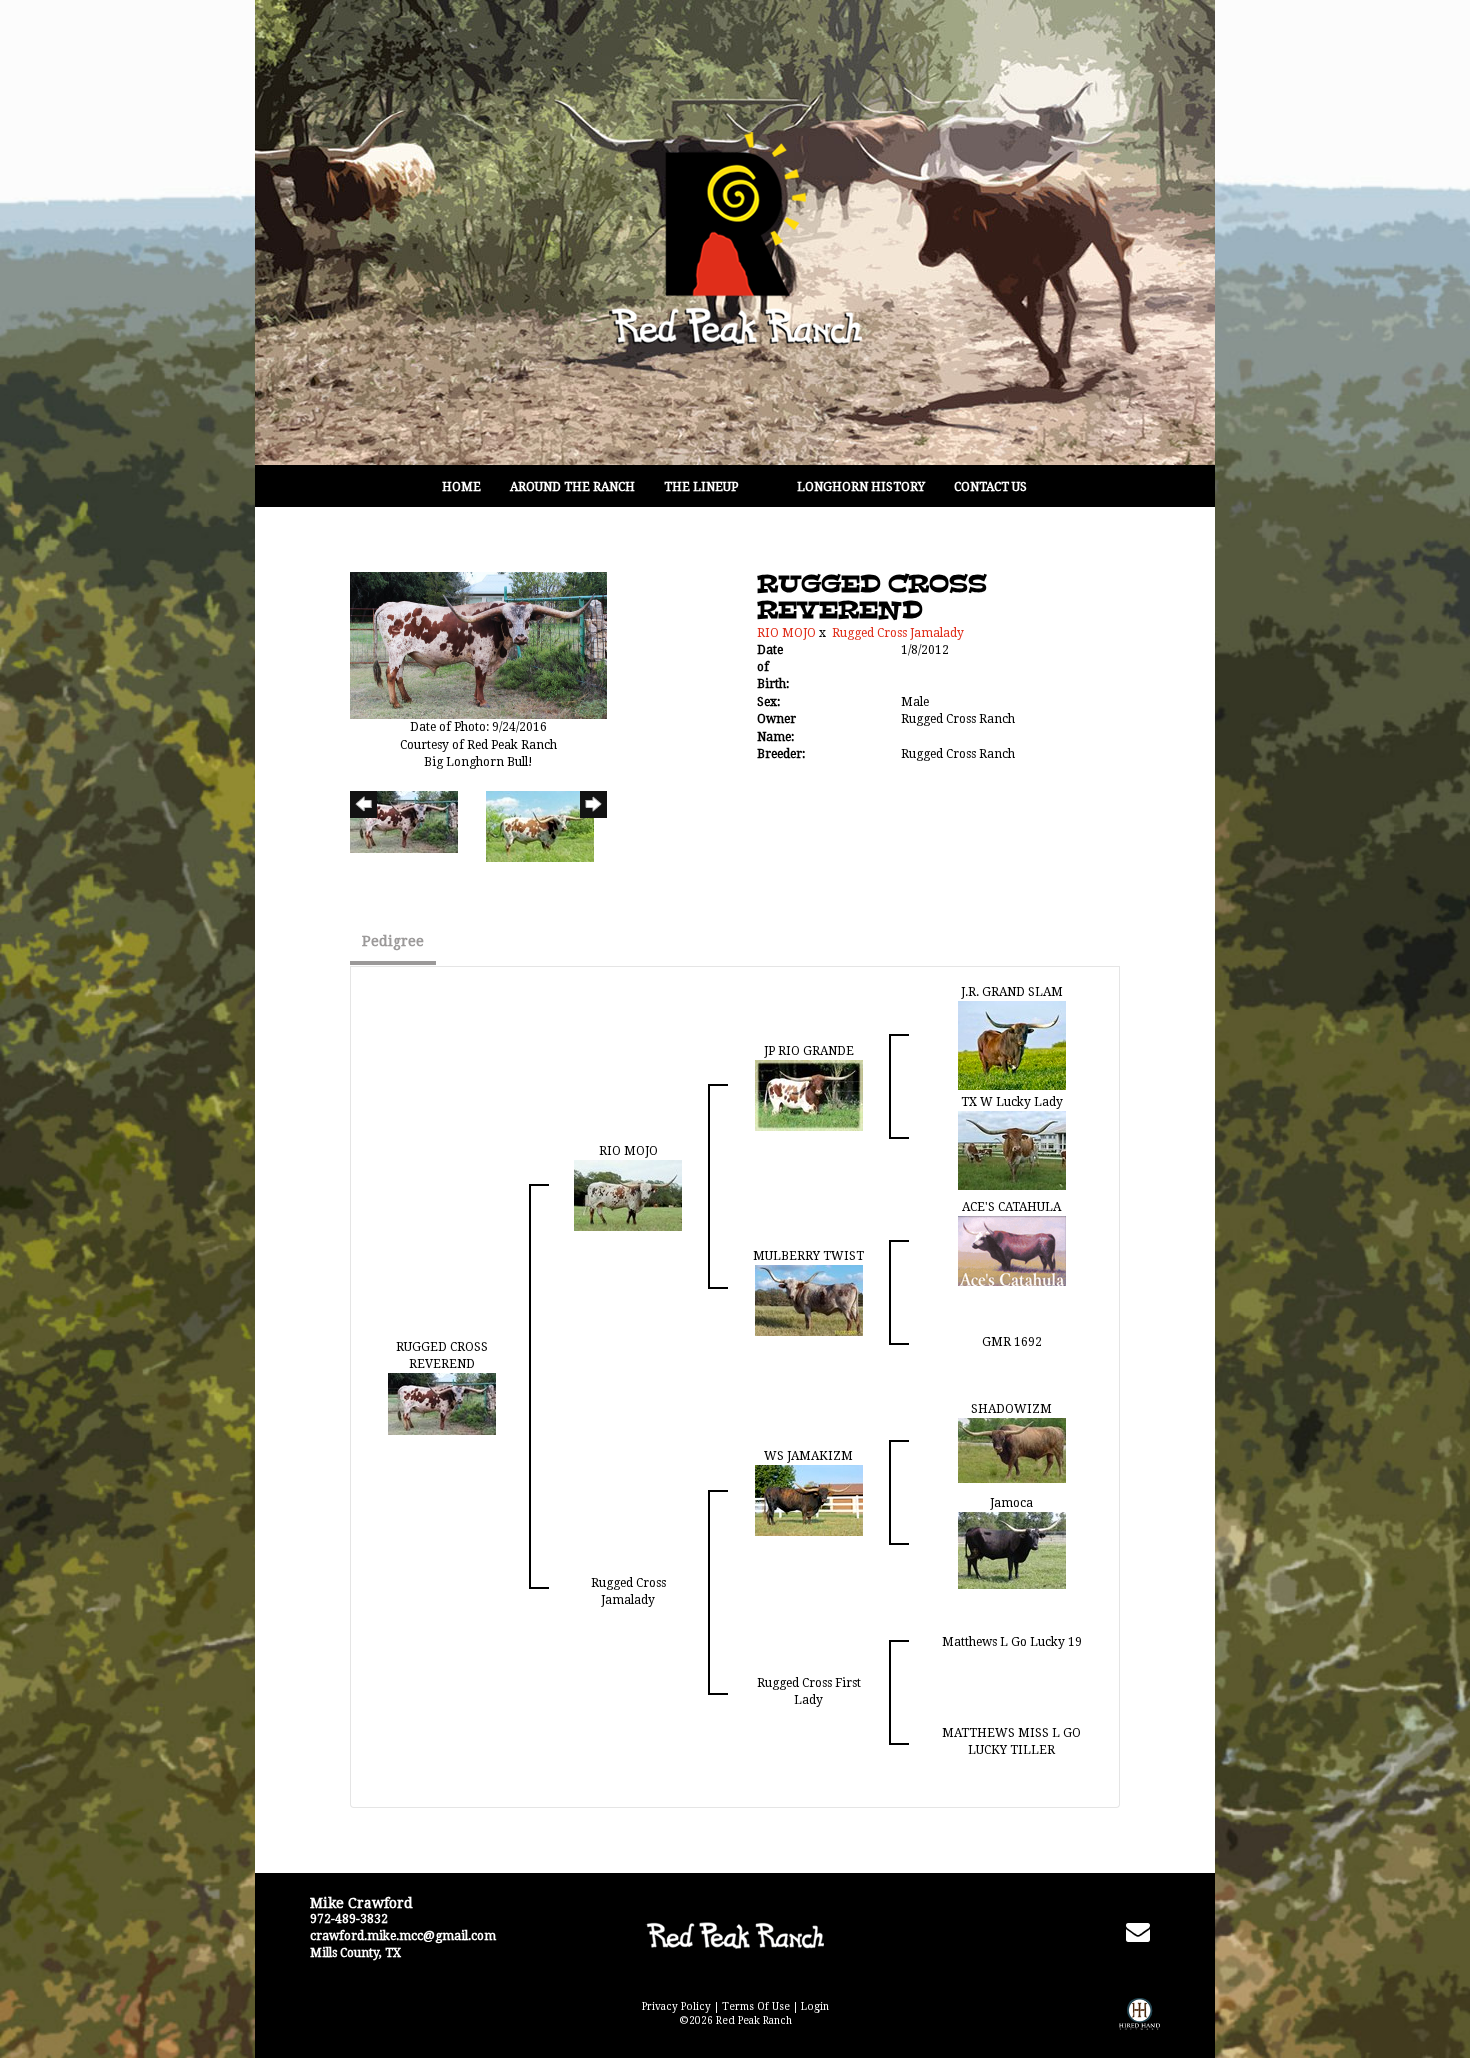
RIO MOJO (786, 633)
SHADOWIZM (1011, 1409)
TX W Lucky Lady (1012, 1102)
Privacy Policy (676, 2006)
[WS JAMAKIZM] (809, 1500)
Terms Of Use (756, 2006)
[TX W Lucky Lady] (1012, 1150)
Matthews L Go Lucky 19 (1012, 1642)
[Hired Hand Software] (1139, 2028)
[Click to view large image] (478, 645)
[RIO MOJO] (628, 1195)
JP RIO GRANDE (809, 1051)
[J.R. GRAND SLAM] (1012, 1045)
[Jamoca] (1012, 1550)
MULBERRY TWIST (808, 1256)
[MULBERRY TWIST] (809, 1300)
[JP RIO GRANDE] (809, 1095)
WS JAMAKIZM (808, 1456)
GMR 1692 (1012, 1342)
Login (815, 2006)
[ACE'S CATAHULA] (1012, 1250)
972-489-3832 (349, 1919)
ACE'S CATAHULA (1011, 1207)
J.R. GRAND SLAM (1012, 992)
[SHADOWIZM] (1012, 1450)
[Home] (734, 1935)
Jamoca (1011, 1503)
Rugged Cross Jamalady (898, 633)
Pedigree (393, 941)
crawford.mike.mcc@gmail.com (403, 1936)
